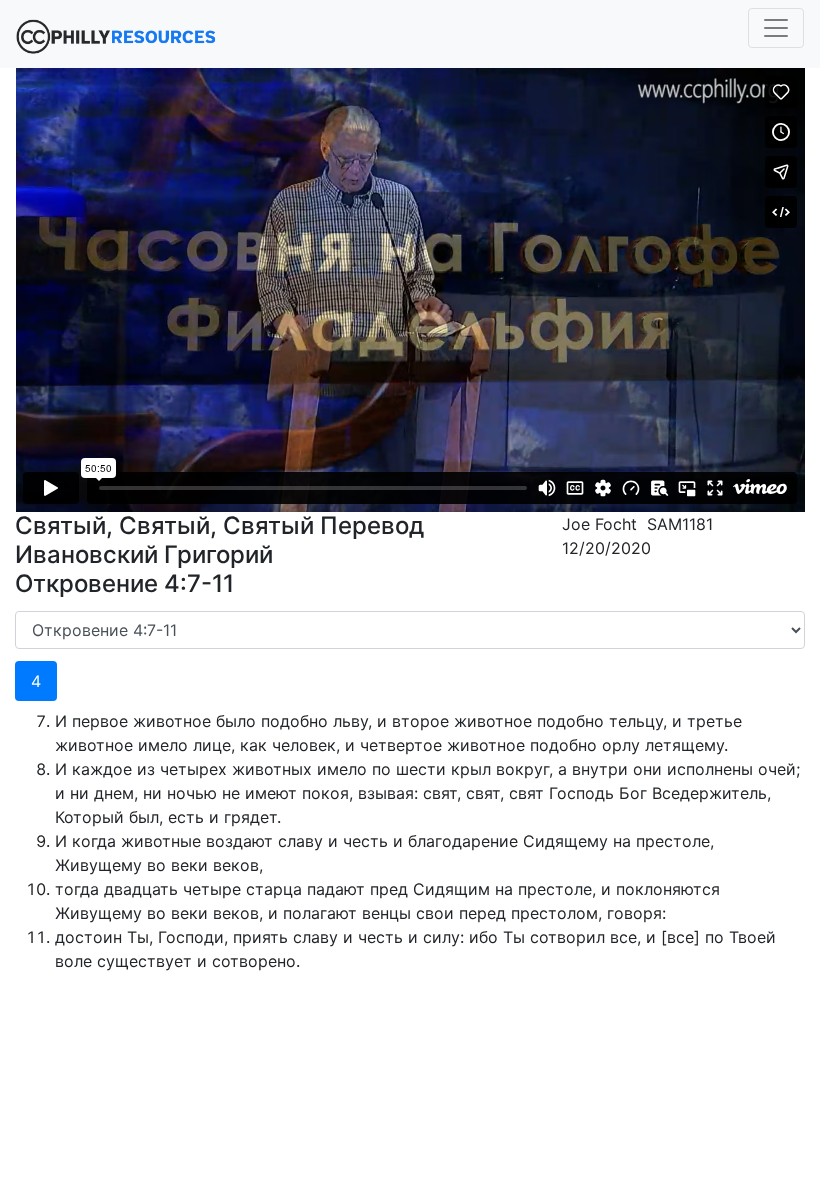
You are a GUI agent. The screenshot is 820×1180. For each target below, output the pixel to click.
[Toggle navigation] (776, 28)
